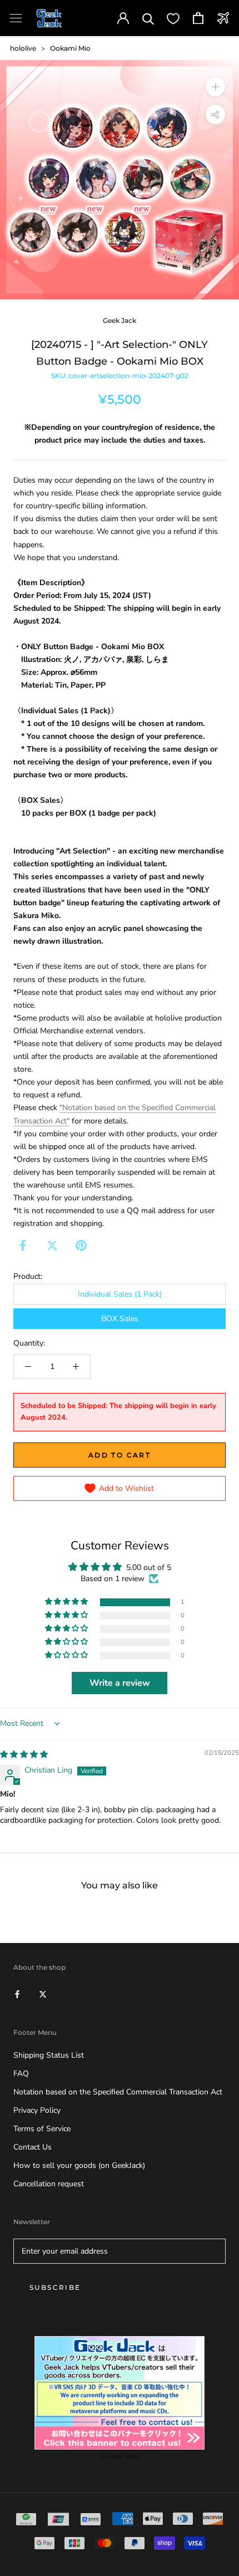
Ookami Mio (70, 48)
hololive (23, 48)
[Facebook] (23, 1245)
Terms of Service (42, 2129)
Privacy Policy (37, 2110)
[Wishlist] (173, 18)
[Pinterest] (81, 1245)
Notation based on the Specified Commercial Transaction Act (118, 2092)
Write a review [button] (120, 1683)
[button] (67, 1602)
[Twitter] (52, 1245)
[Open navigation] (16, 18)
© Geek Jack (120, 2456)
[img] (24, 1755)
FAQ (21, 2074)
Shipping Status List (49, 2055)
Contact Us (33, 2147)
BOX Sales (120, 1319)
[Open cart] (198, 18)
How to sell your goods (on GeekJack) (79, 2165)
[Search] (148, 18)
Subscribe (55, 2287)
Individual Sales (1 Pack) (120, 1294)
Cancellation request (49, 2184)
